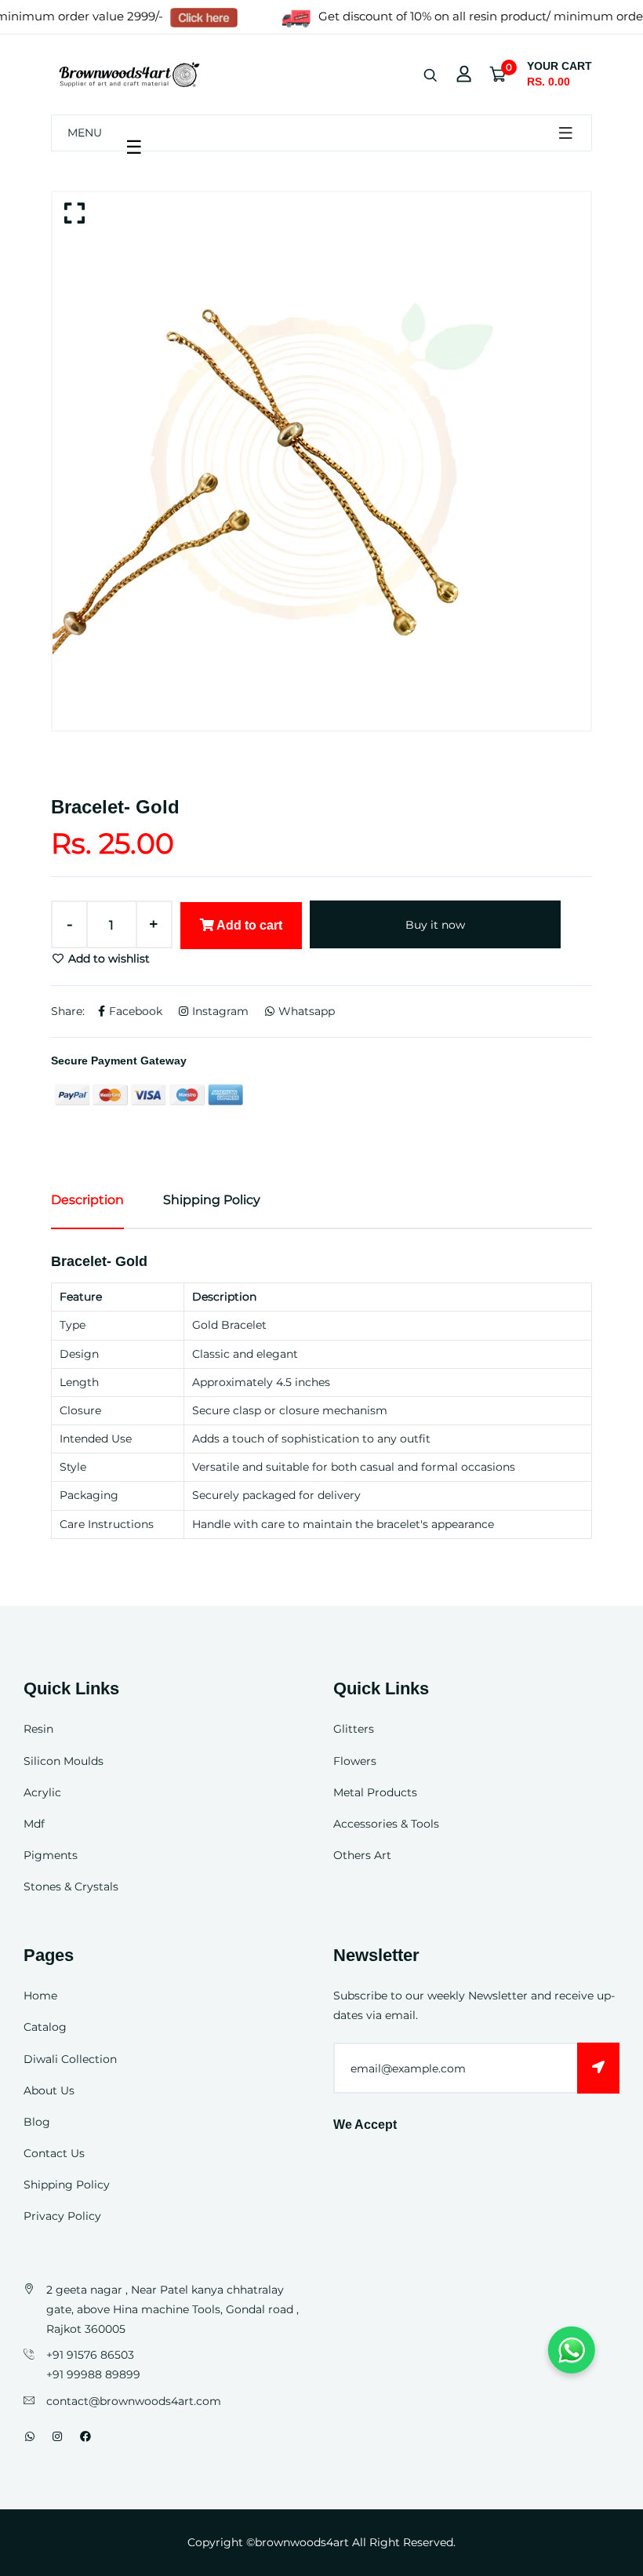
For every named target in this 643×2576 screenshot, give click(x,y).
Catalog (45, 2027)
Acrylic (42, 1792)
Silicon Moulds (64, 1761)
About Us (49, 2090)
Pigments (51, 1855)
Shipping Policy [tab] (212, 1200)
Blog (37, 2122)
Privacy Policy (62, 2216)
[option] (321, 461)
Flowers (355, 1761)
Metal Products (375, 1792)
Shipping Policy (67, 2185)
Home (40, 1996)
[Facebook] (85, 2436)
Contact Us (54, 2153)
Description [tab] (87, 1200)
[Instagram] (57, 2436)
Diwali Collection (70, 2059)
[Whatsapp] (30, 2436)
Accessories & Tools (386, 1824)
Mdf (34, 1824)
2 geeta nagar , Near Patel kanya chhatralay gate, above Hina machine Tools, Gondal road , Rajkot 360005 (173, 2309)
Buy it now (435, 925)
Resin (38, 1729)
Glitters (354, 1729)
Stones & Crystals (71, 1887)
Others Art (362, 1855)
